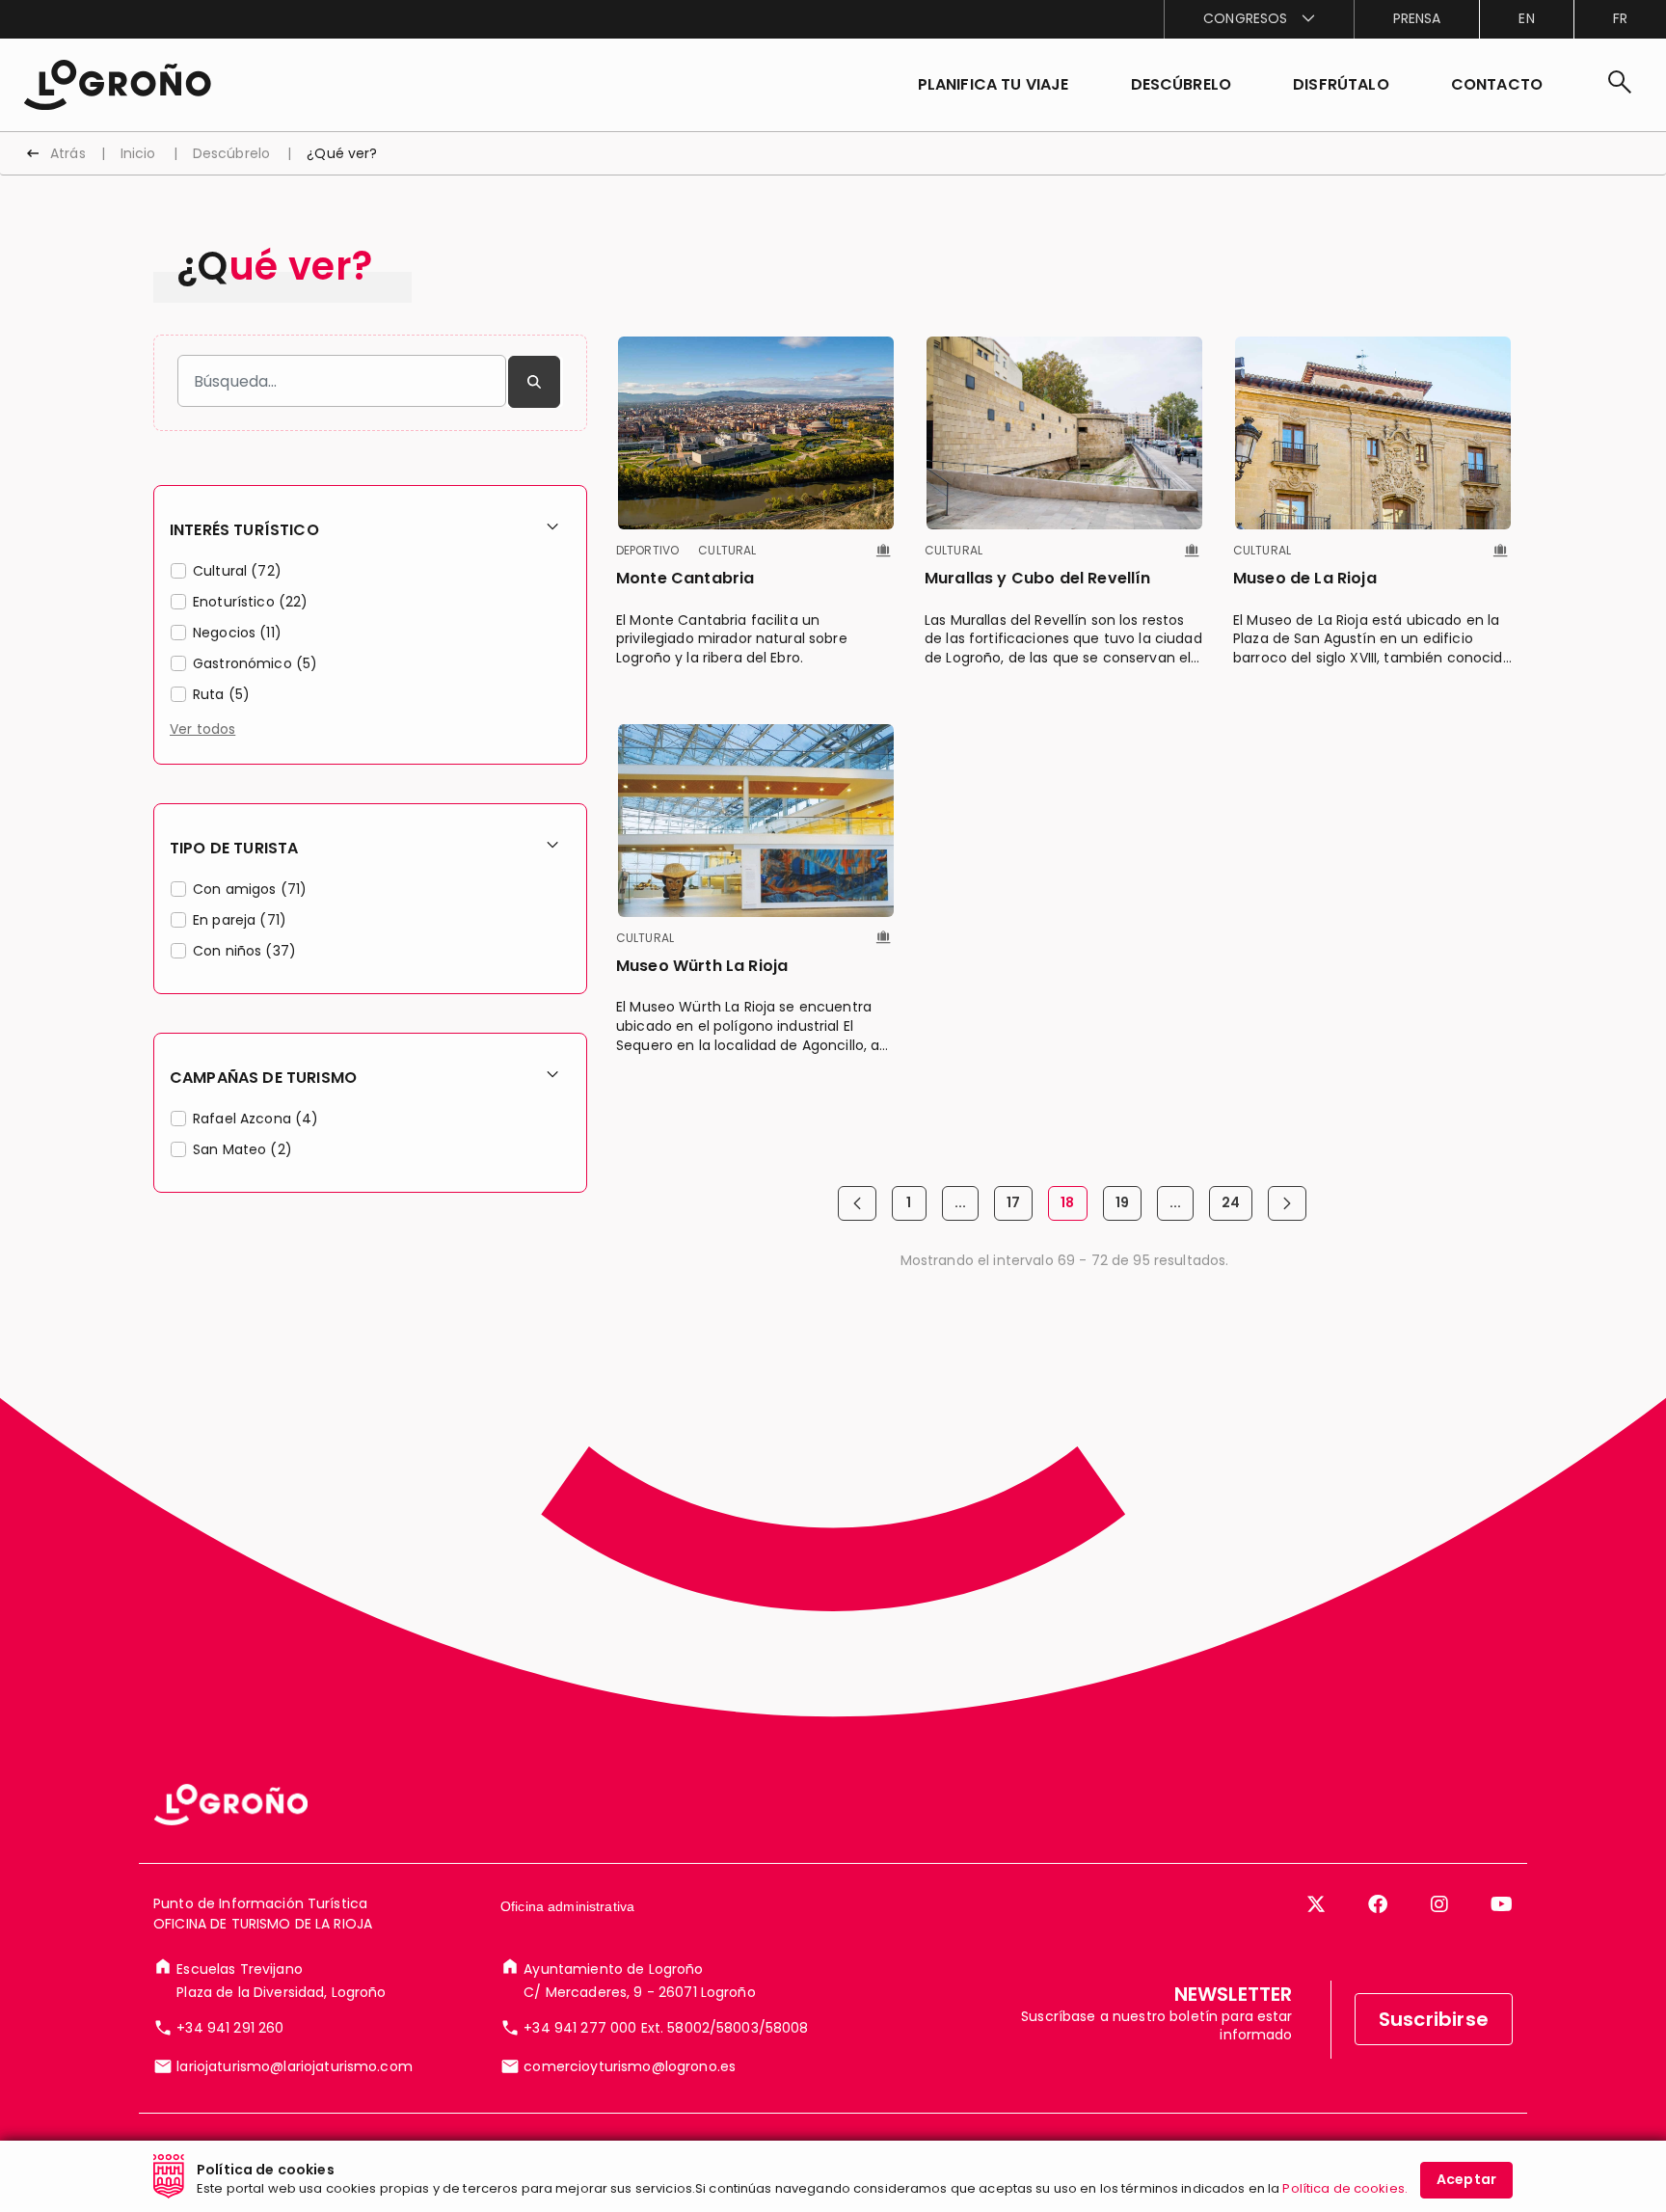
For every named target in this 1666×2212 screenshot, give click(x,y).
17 (1020, 1207)
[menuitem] (1258, 19)
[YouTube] (1502, 1904)
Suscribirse (1434, 2019)
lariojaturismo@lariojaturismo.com (295, 2066)
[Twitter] (1316, 1904)
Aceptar (1466, 2179)
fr (1620, 18)
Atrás (68, 153)
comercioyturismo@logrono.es (630, 2066)
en (1526, 18)
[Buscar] (534, 382)
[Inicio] (117, 83)
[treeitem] (370, 574)
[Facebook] (1378, 1904)
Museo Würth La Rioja (702, 966)
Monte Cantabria (685, 578)
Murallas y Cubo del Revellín (1037, 578)
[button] (1182, 85)
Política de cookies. (1345, 2188)
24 (1237, 1207)
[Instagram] (1439, 1904)
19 (1129, 1207)
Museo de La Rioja (1305, 578)
